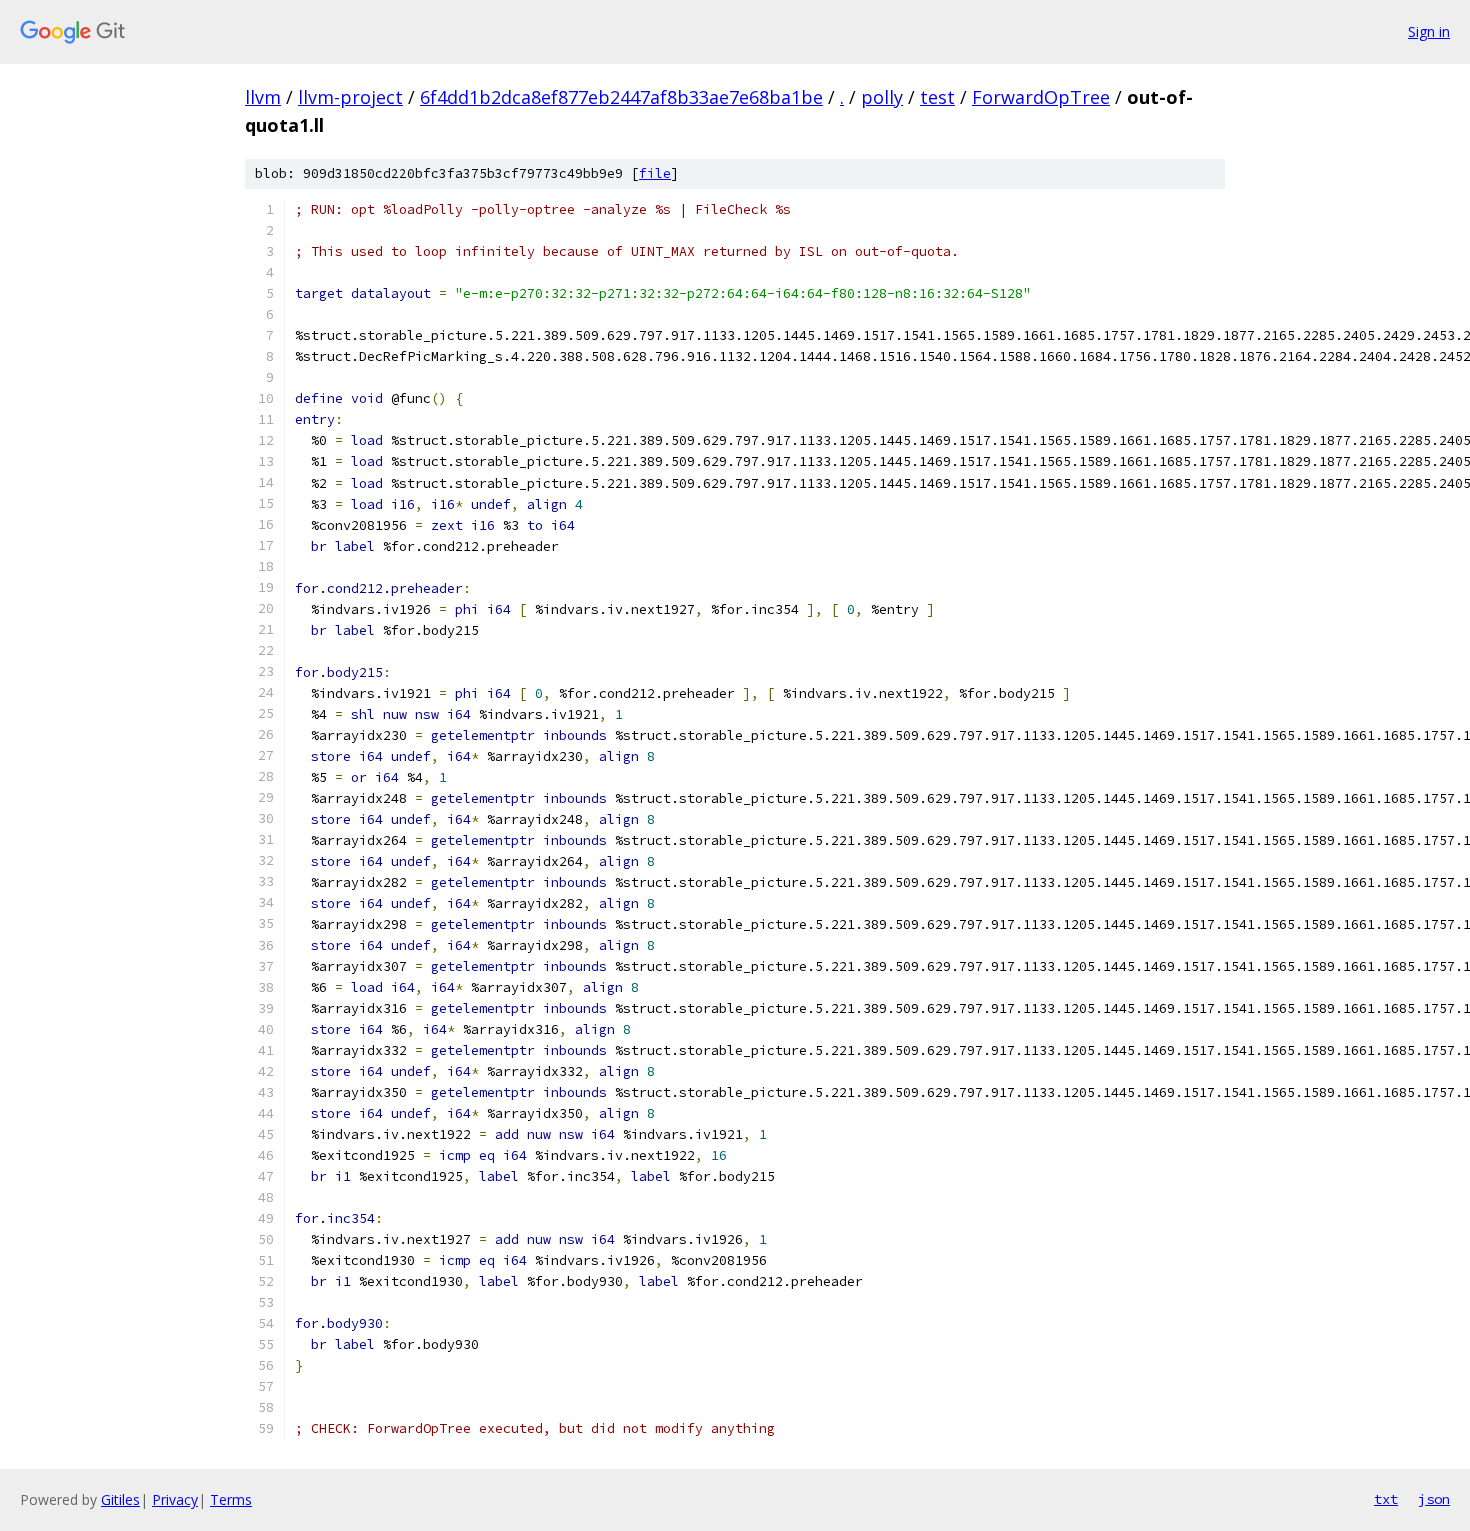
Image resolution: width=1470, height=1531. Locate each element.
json (1434, 1499)
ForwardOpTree (1041, 97)
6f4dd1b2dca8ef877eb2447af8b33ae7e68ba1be (621, 97)
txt (1386, 1499)
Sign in (1429, 31)
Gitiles (120, 1499)
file (655, 173)
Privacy (175, 1499)
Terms (231, 1499)
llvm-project (350, 97)
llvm (263, 97)
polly (882, 97)
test (937, 97)
